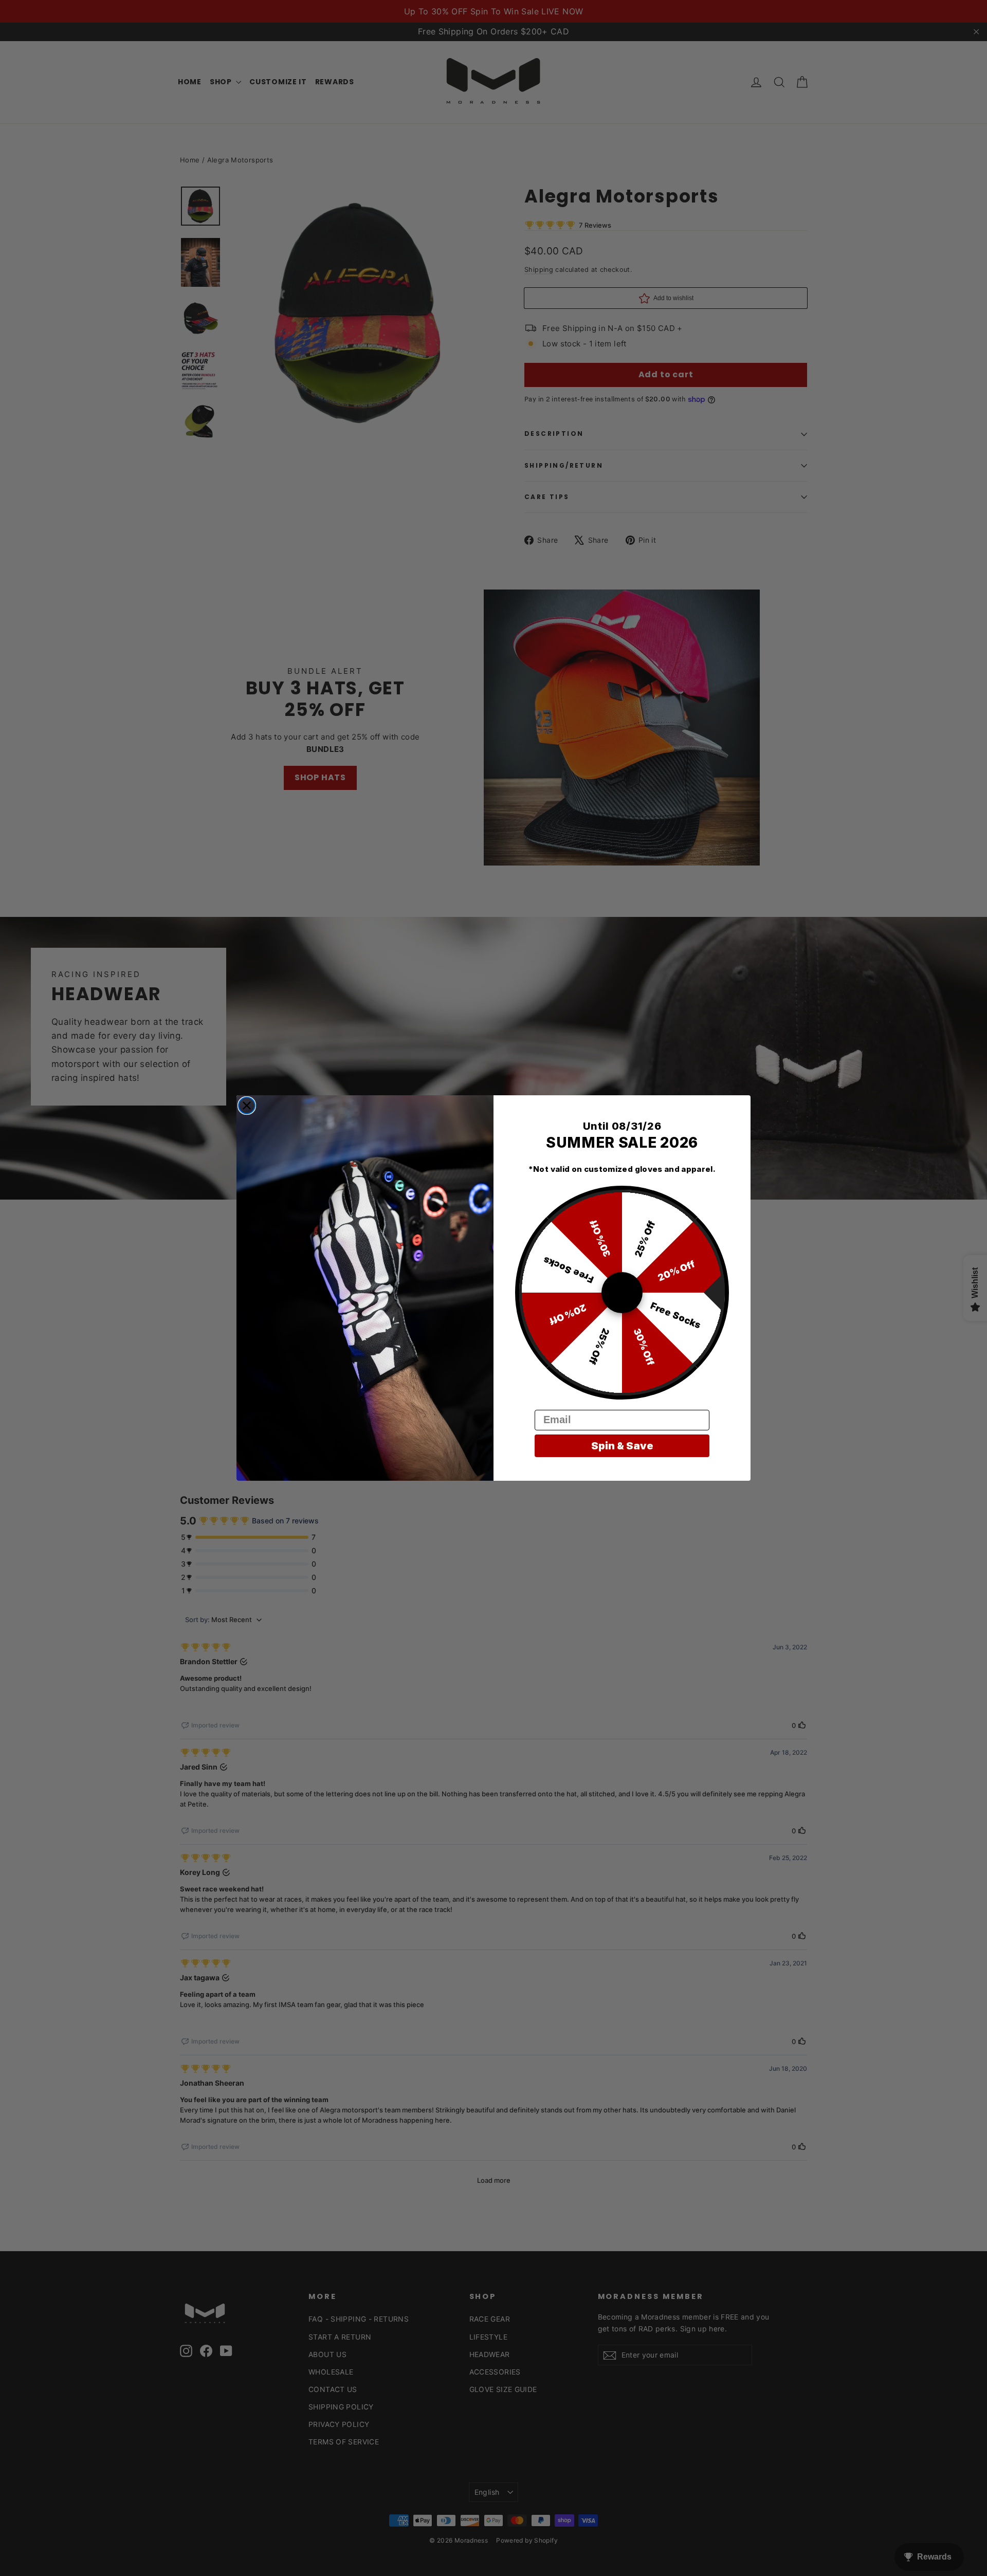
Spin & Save (622, 1446)
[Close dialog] (247, 1106)
